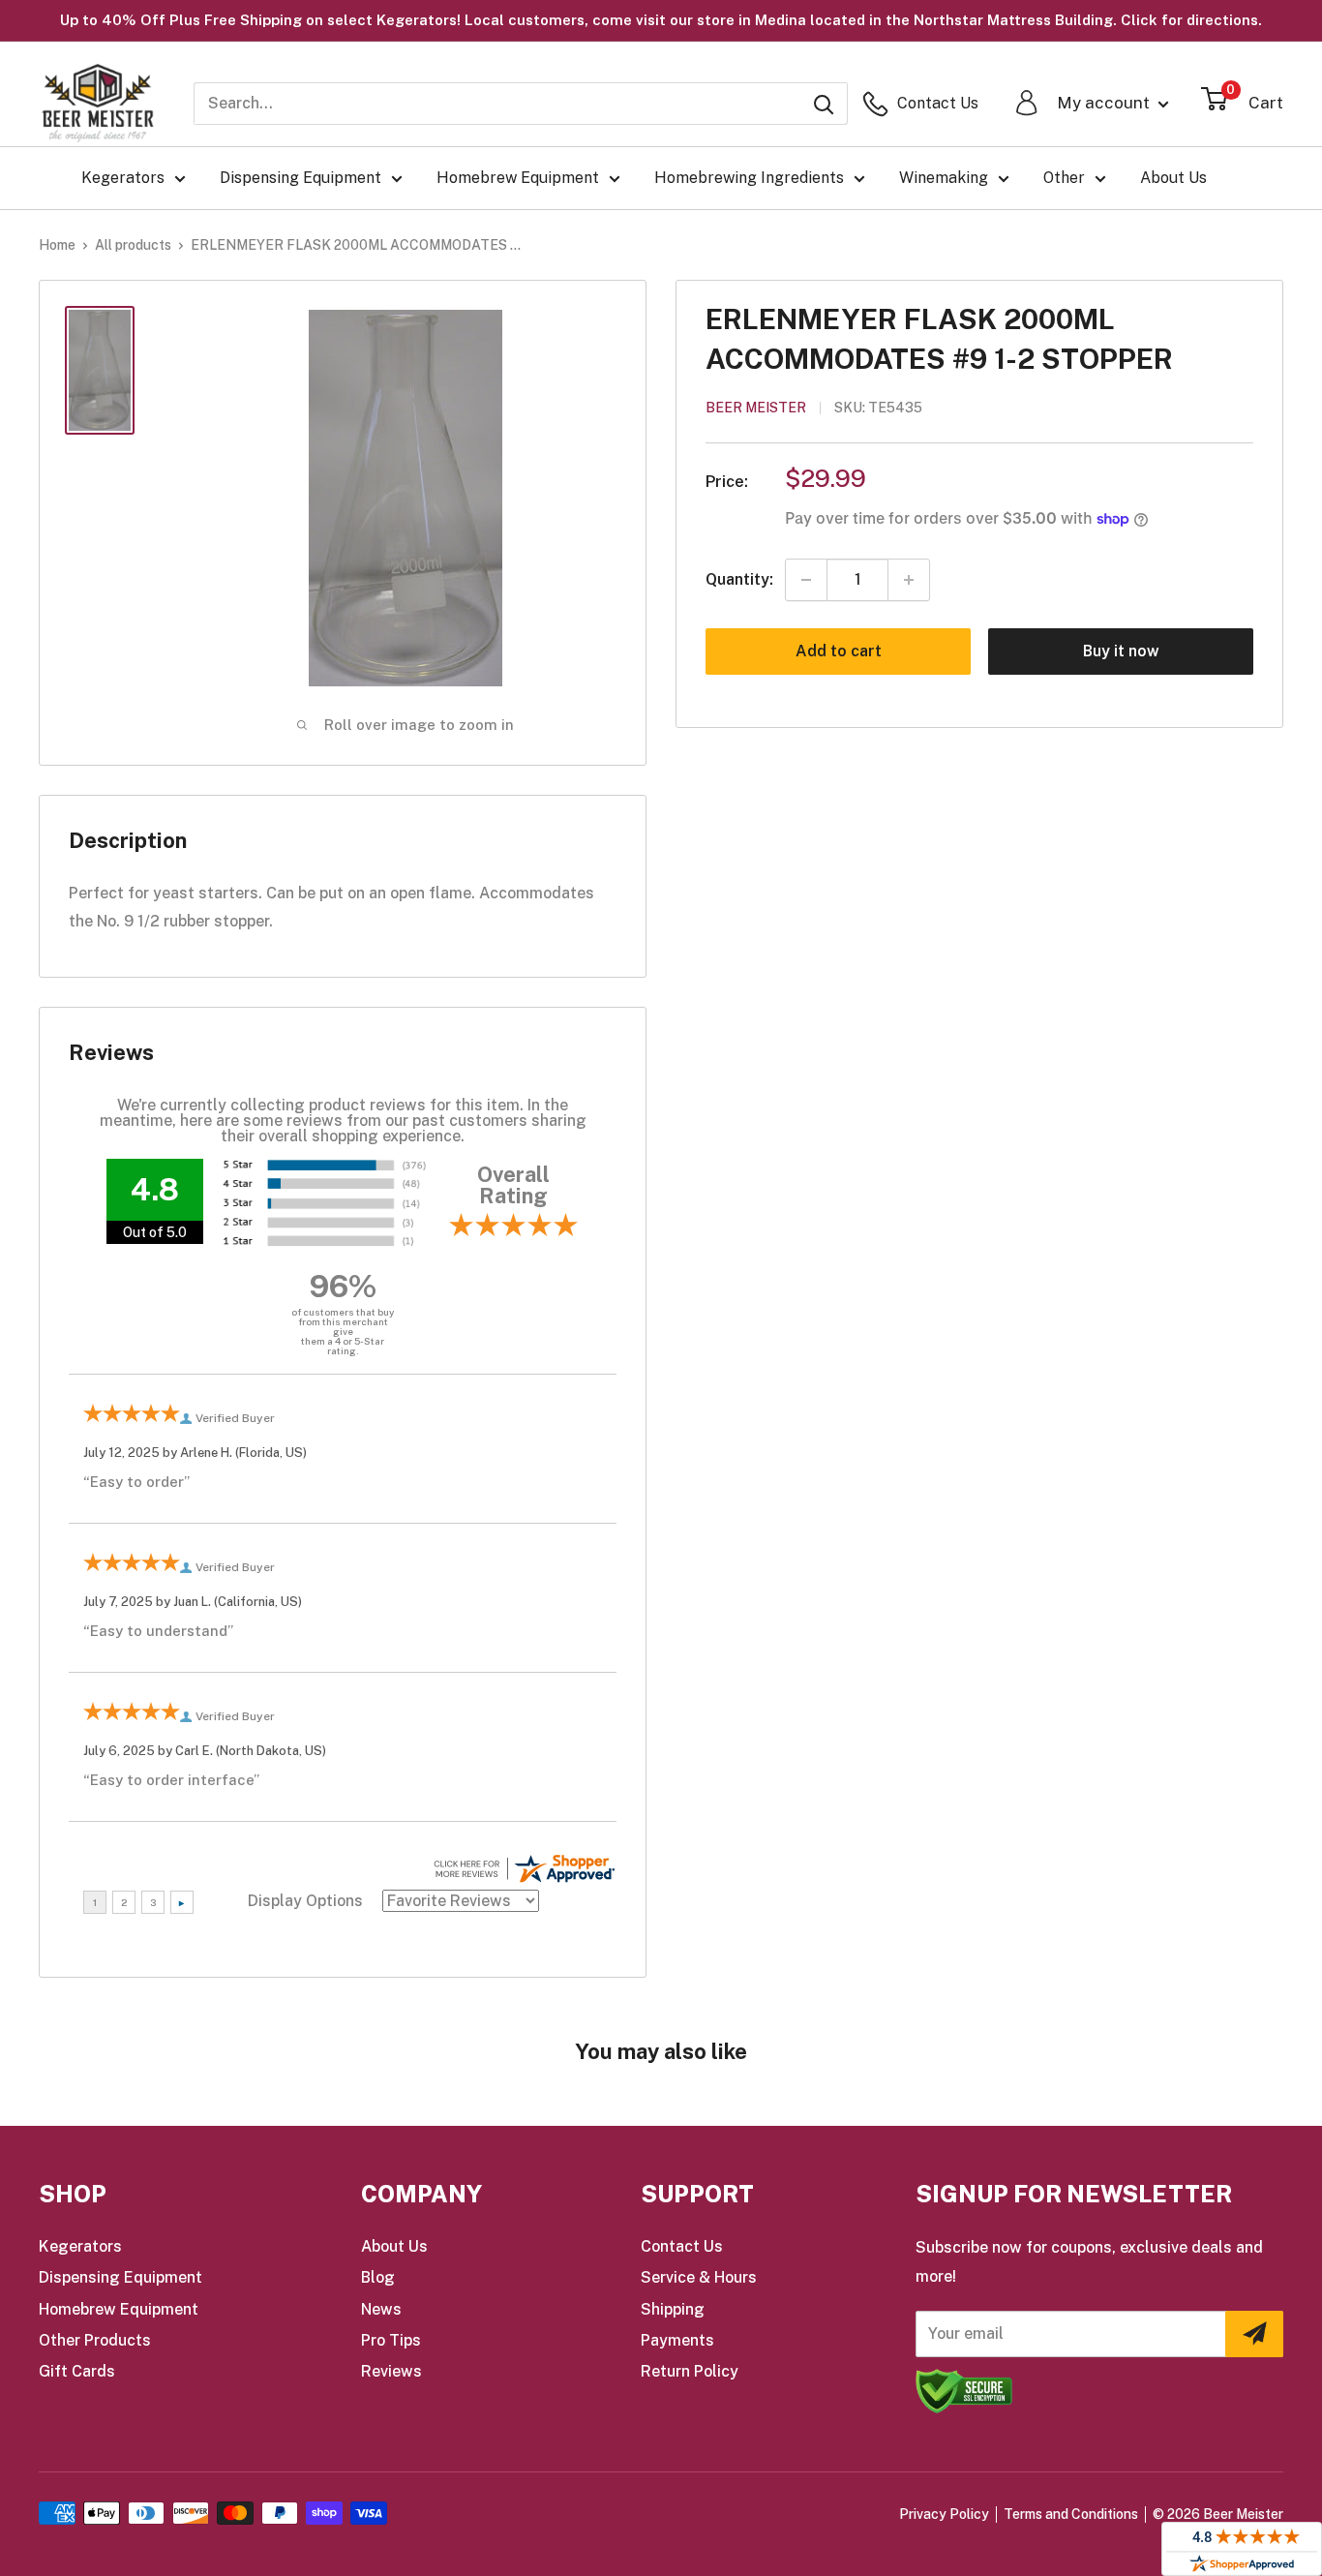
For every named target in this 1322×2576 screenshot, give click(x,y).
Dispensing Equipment (300, 178)
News (381, 2309)
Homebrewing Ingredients (749, 178)
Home (57, 245)
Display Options (305, 1901)
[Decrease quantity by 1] (806, 580)
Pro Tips (391, 2340)
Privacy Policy (944, 2514)
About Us (1173, 178)
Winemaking (944, 178)
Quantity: (739, 580)
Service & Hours (699, 2277)
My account (1105, 103)
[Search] (824, 104)
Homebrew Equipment (518, 178)
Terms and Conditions (1071, 2514)
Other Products (95, 2340)
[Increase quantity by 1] (909, 580)
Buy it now (1121, 651)
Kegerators (123, 178)
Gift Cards (77, 2371)
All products (133, 245)
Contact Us (682, 2246)
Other (1064, 178)
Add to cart (839, 651)
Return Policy (690, 2371)
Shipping (673, 2309)
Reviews (391, 2371)
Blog (378, 2277)
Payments (677, 2340)
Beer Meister (756, 409)
